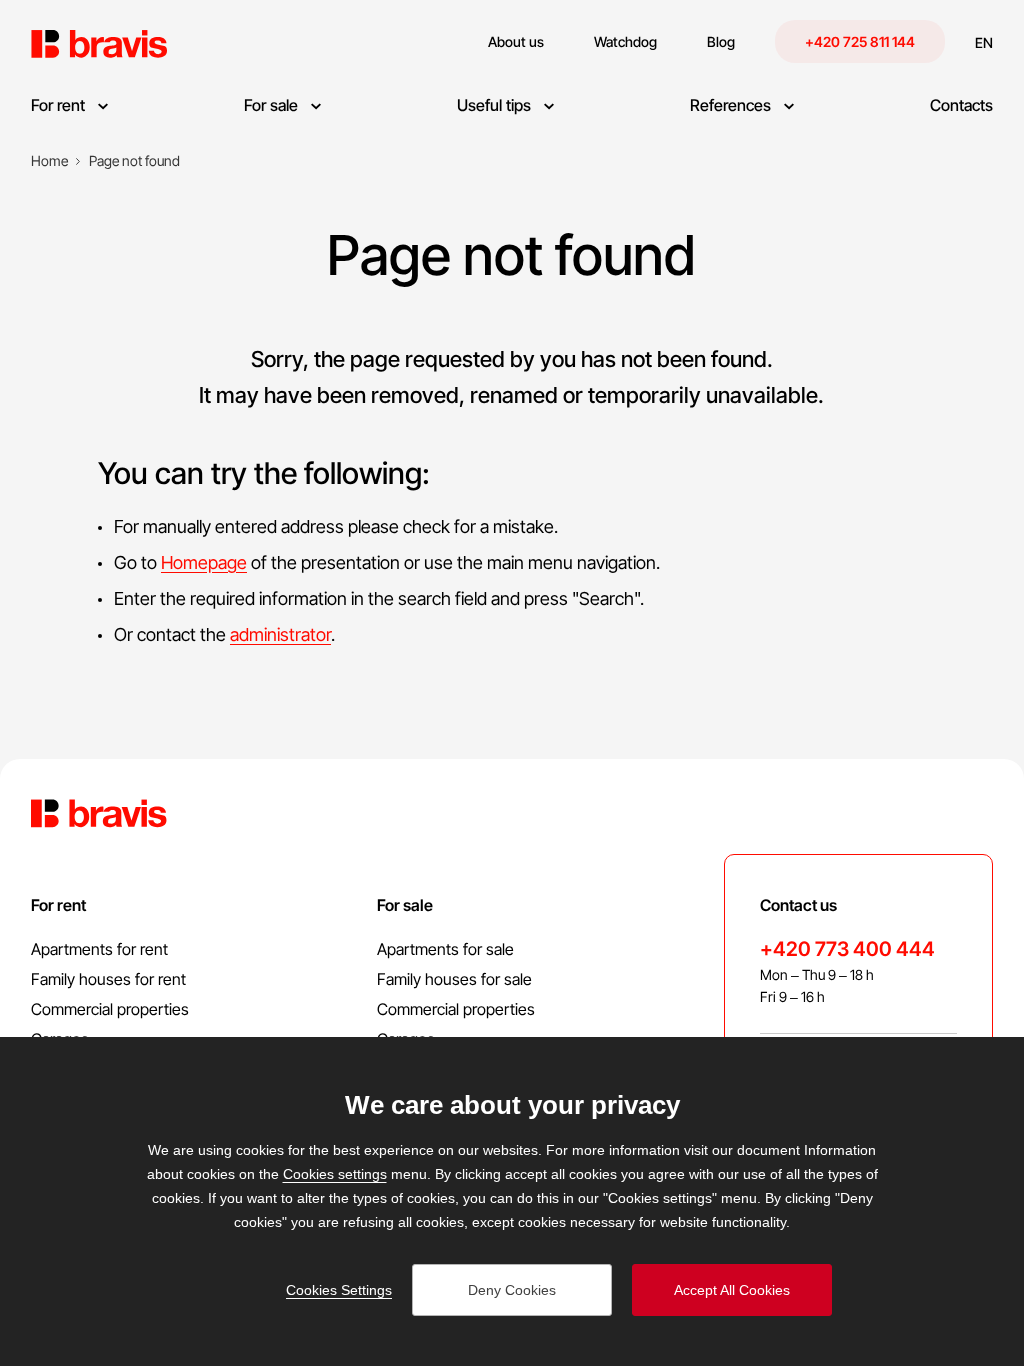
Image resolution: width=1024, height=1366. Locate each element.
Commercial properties (110, 1009)
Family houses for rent (108, 979)
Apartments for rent (99, 949)
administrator (280, 634)
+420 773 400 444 (847, 949)
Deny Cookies (512, 1290)
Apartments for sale (445, 949)
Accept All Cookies (732, 1290)
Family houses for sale (454, 979)
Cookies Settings (339, 1290)
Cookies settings (335, 1174)
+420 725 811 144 (860, 41)
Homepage (204, 562)
